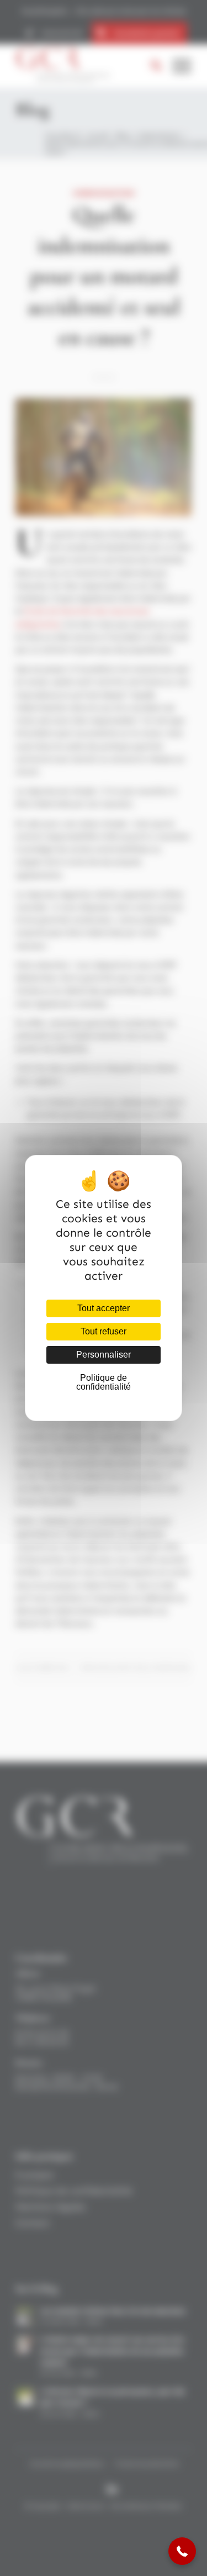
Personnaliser (104, 1355)
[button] (182, 2551)
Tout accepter (104, 1308)
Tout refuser (104, 1331)
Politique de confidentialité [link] (104, 1382)
